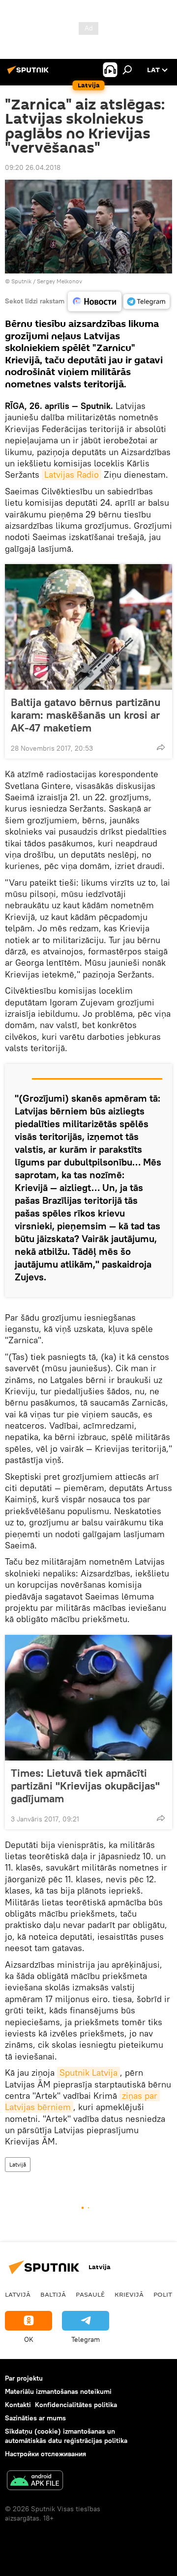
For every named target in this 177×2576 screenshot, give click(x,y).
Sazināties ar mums (35, 2418)
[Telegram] (147, 301)
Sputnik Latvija (88, 2073)
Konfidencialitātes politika (76, 2405)
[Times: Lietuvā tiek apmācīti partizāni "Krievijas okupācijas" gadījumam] (88, 1698)
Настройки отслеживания (45, 2454)
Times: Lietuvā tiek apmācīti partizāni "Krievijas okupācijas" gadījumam (85, 1786)
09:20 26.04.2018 (33, 167)
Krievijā (129, 2294)
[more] (161, 747)
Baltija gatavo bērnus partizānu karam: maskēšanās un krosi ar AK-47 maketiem (86, 715)
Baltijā (53, 2294)
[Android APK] (35, 2481)
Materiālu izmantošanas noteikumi (58, 2391)
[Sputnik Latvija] (29, 74)
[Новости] (95, 302)
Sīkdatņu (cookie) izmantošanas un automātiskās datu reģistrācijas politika (66, 2436)
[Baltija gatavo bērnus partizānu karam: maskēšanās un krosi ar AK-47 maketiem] (88, 627)
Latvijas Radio (72, 475)
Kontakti (18, 2405)
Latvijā (18, 2164)
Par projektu (24, 2378)
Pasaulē (90, 2294)
